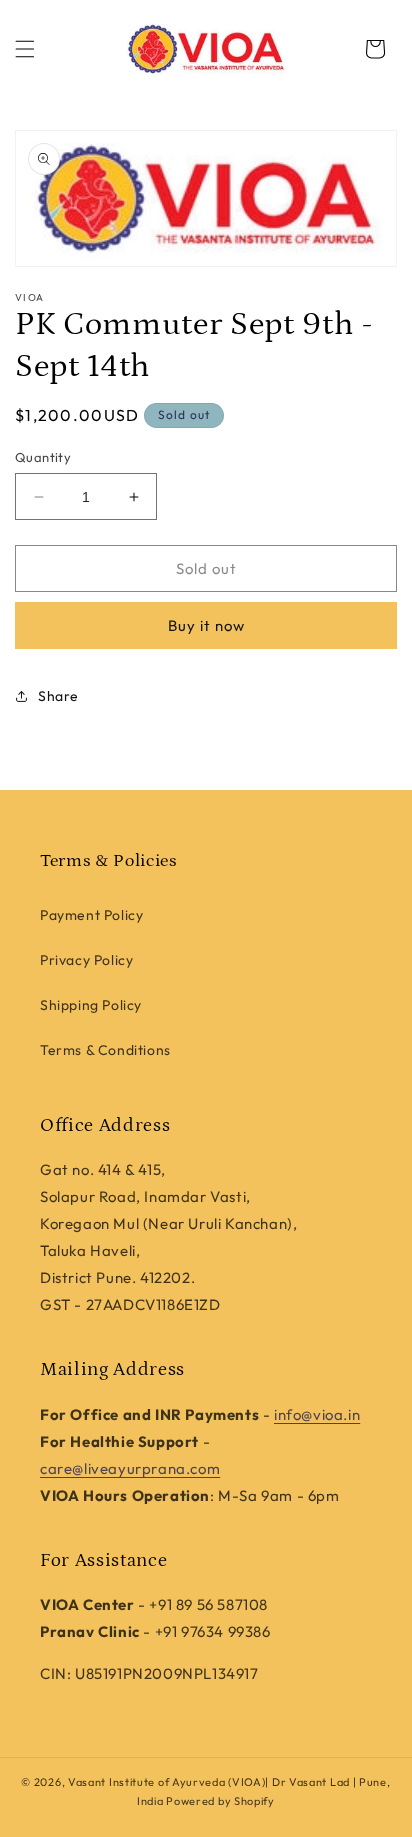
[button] (25, 49)
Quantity (43, 457)
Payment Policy (91, 915)
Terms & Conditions (105, 1050)
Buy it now (206, 625)
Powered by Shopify (220, 1801)
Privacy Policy (86, 960)
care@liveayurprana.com (130, 1468)
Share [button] (58, 696)
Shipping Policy (91, 1005)
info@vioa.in (317, 1414)
